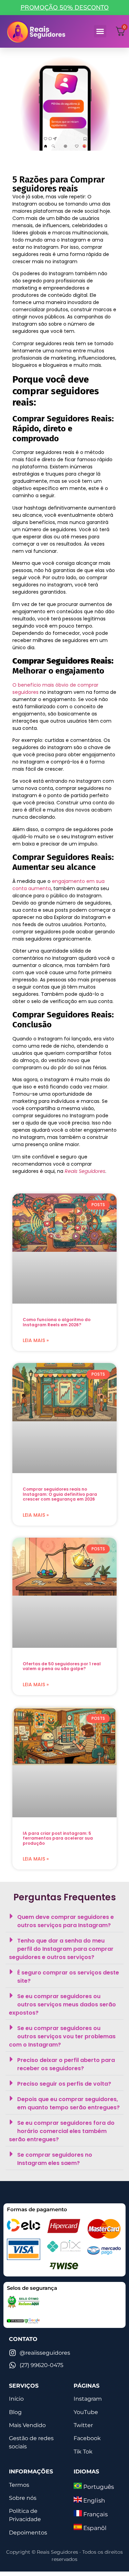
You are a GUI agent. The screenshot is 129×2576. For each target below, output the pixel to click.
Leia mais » (36, 1340)
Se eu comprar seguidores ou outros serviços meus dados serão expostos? (62, 2004)
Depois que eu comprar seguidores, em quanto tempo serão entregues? (68, 2103)
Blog (15, 2412)
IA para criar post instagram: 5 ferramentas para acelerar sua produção (58, 1838)
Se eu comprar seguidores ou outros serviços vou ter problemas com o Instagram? (62, 2036)
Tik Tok (83, 2452)
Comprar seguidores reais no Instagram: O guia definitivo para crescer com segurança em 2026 (60, 1494)
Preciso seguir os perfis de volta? (64, 2084)
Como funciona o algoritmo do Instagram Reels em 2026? (57, 1322)
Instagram (88, 2399)
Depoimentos (28, 2533)
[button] (100, 31)
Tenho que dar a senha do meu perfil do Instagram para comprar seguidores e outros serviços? (61, 1949)
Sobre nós (23, 2498)
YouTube (86, 2412)
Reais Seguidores (85, 1171)
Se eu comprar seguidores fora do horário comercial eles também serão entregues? (62, 2131)
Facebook (87, 2438)
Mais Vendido (27, 2425)
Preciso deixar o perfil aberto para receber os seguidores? (66, 2064)
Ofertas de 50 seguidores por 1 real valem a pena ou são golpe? (62, 1666)
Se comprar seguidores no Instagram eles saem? (55, 2159)
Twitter (83, 2425)
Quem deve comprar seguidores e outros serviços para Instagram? (66, 1921)
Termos (19, 2485)
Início (16, 2399)
